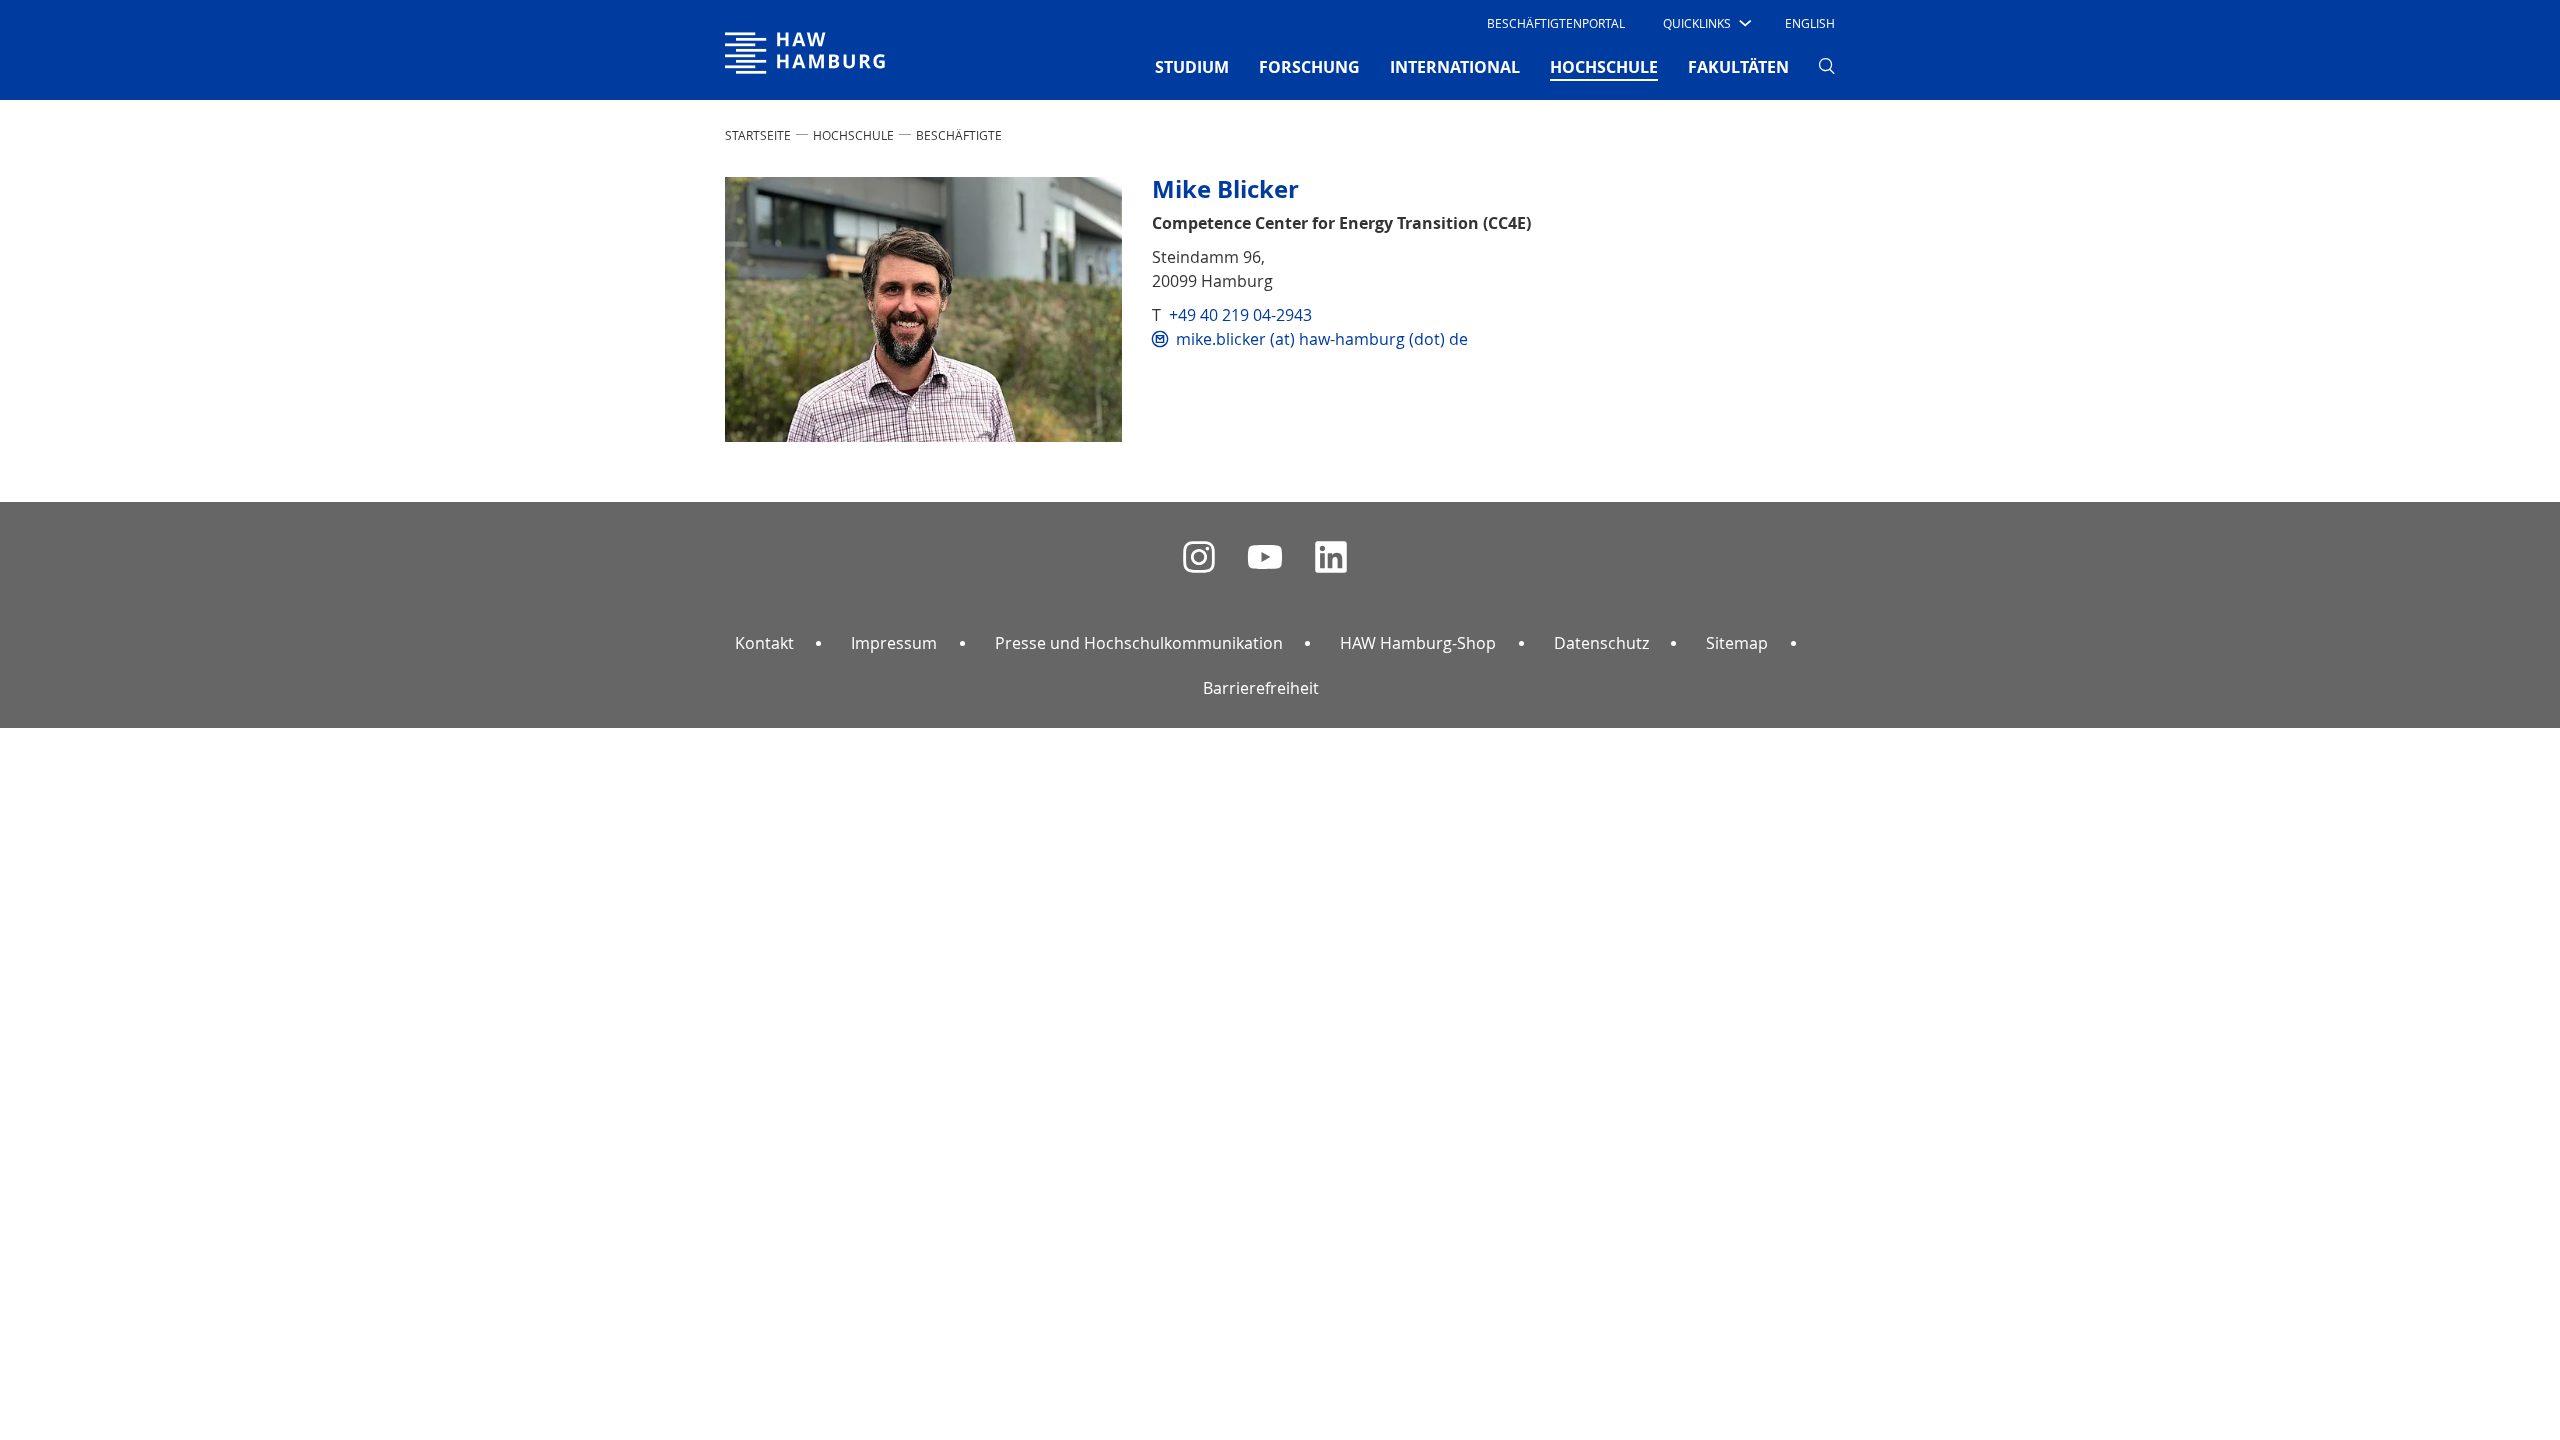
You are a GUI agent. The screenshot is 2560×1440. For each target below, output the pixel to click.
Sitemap (1737, 643)
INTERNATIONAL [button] (1455, 67)
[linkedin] (1331, 557)
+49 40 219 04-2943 (1240, 315)
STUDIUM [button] (1192, 67)
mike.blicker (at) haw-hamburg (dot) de (1322, 339)
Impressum (894, 643)
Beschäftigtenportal (1556, 23)
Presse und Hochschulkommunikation (1139, 643)
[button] (1705, 23)
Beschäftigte (959, 135)
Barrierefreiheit (1261, 688)
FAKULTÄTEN (1738, 67)
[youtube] (1265, 557)
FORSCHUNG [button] (1309, 67)
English (1810, 23)
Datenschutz (1601, 643)
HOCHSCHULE (853, 135)
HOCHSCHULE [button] (1604, 66)
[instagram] (1199, 557)
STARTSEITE (758, 135)
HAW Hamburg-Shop (1418, 643)
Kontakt (764, 643)
